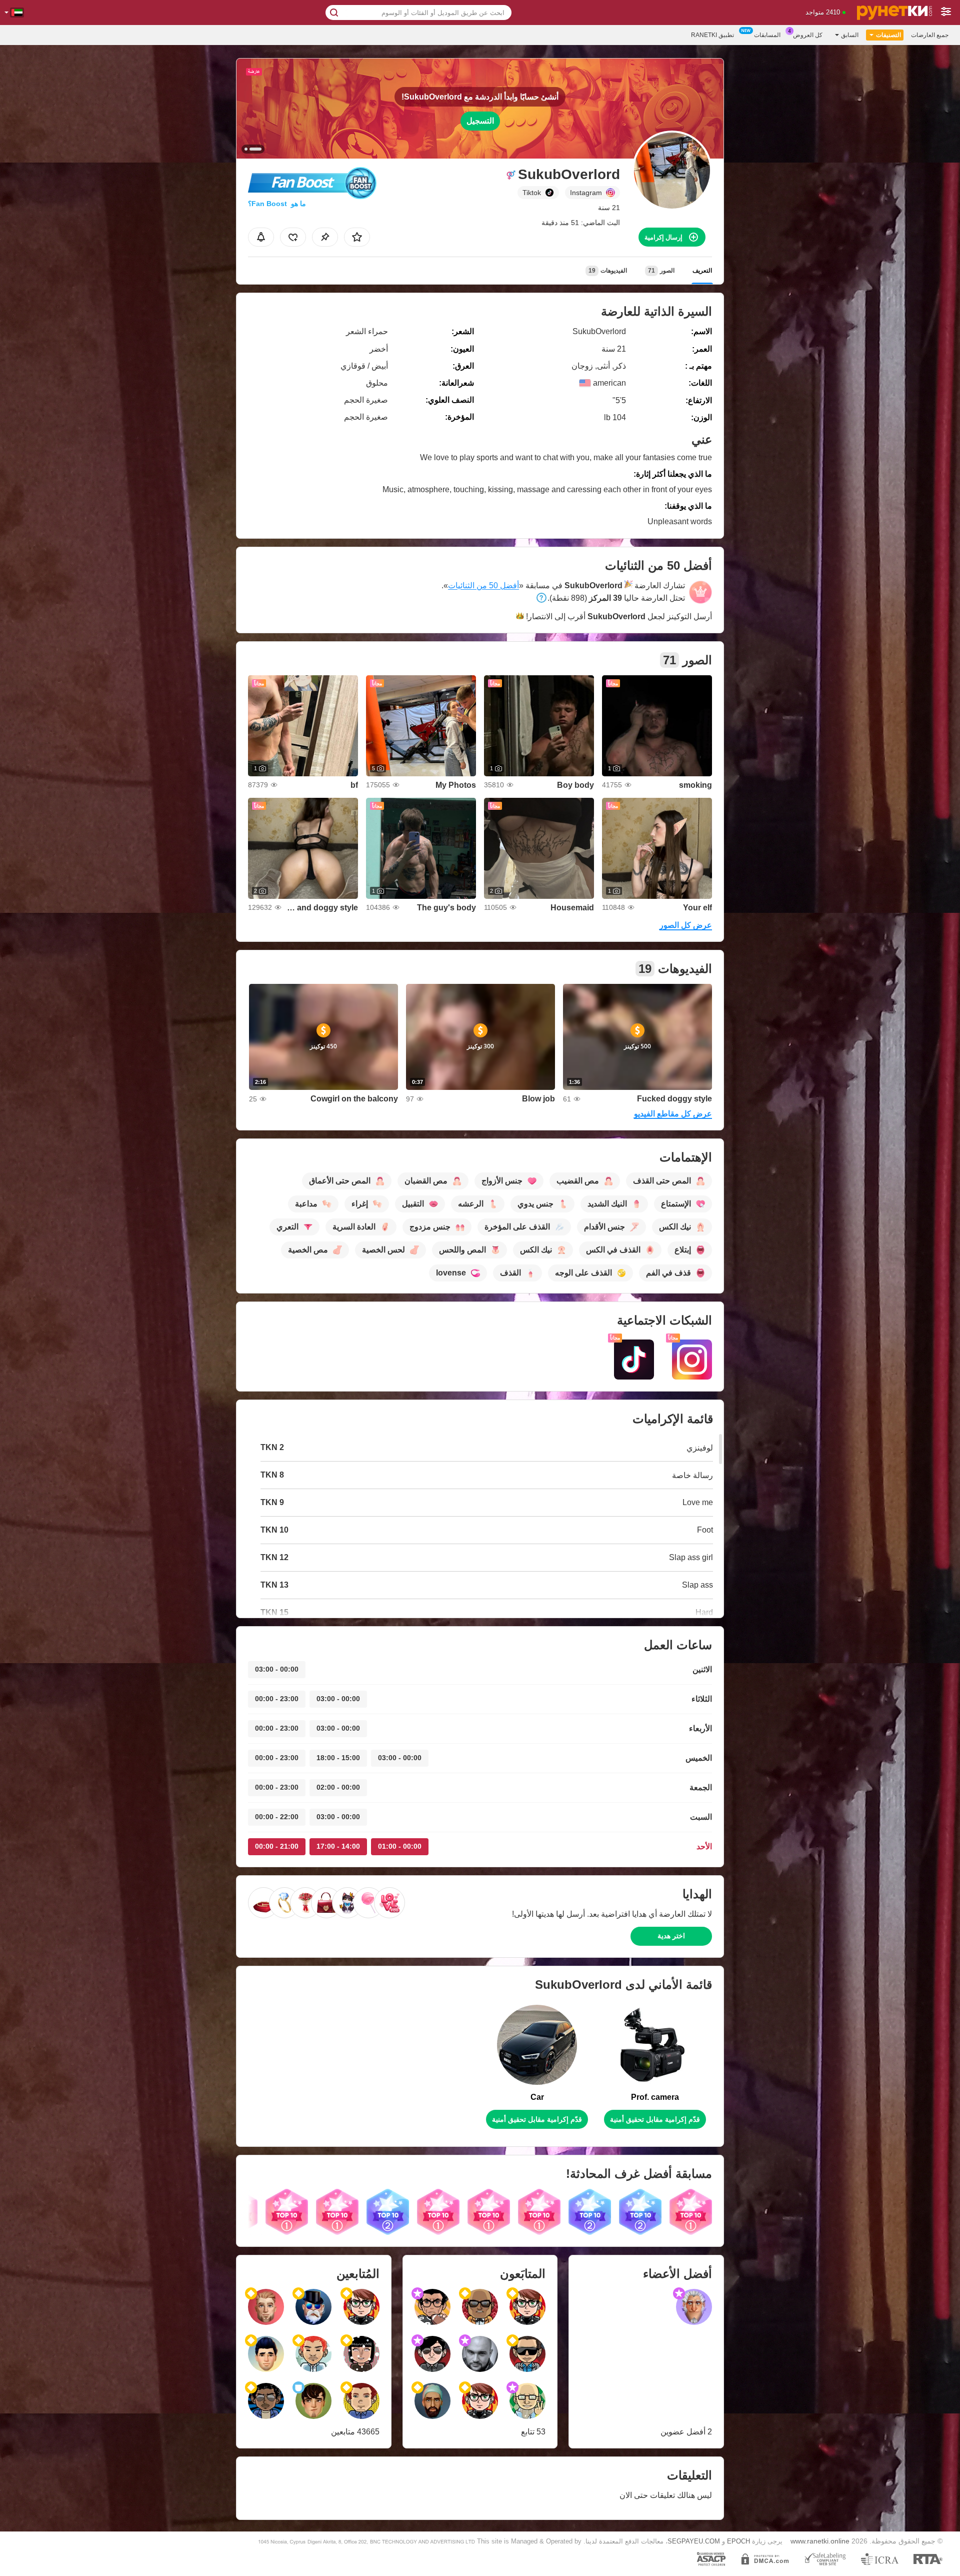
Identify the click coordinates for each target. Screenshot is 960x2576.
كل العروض (808, 35)
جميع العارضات (930, 35)
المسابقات (767, 35)
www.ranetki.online (820, 2541)
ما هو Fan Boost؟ (277, 204)
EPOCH (738, 2541)
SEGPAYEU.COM (694, 2541)
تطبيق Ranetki (712, 35)
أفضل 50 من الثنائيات (483, 585)
